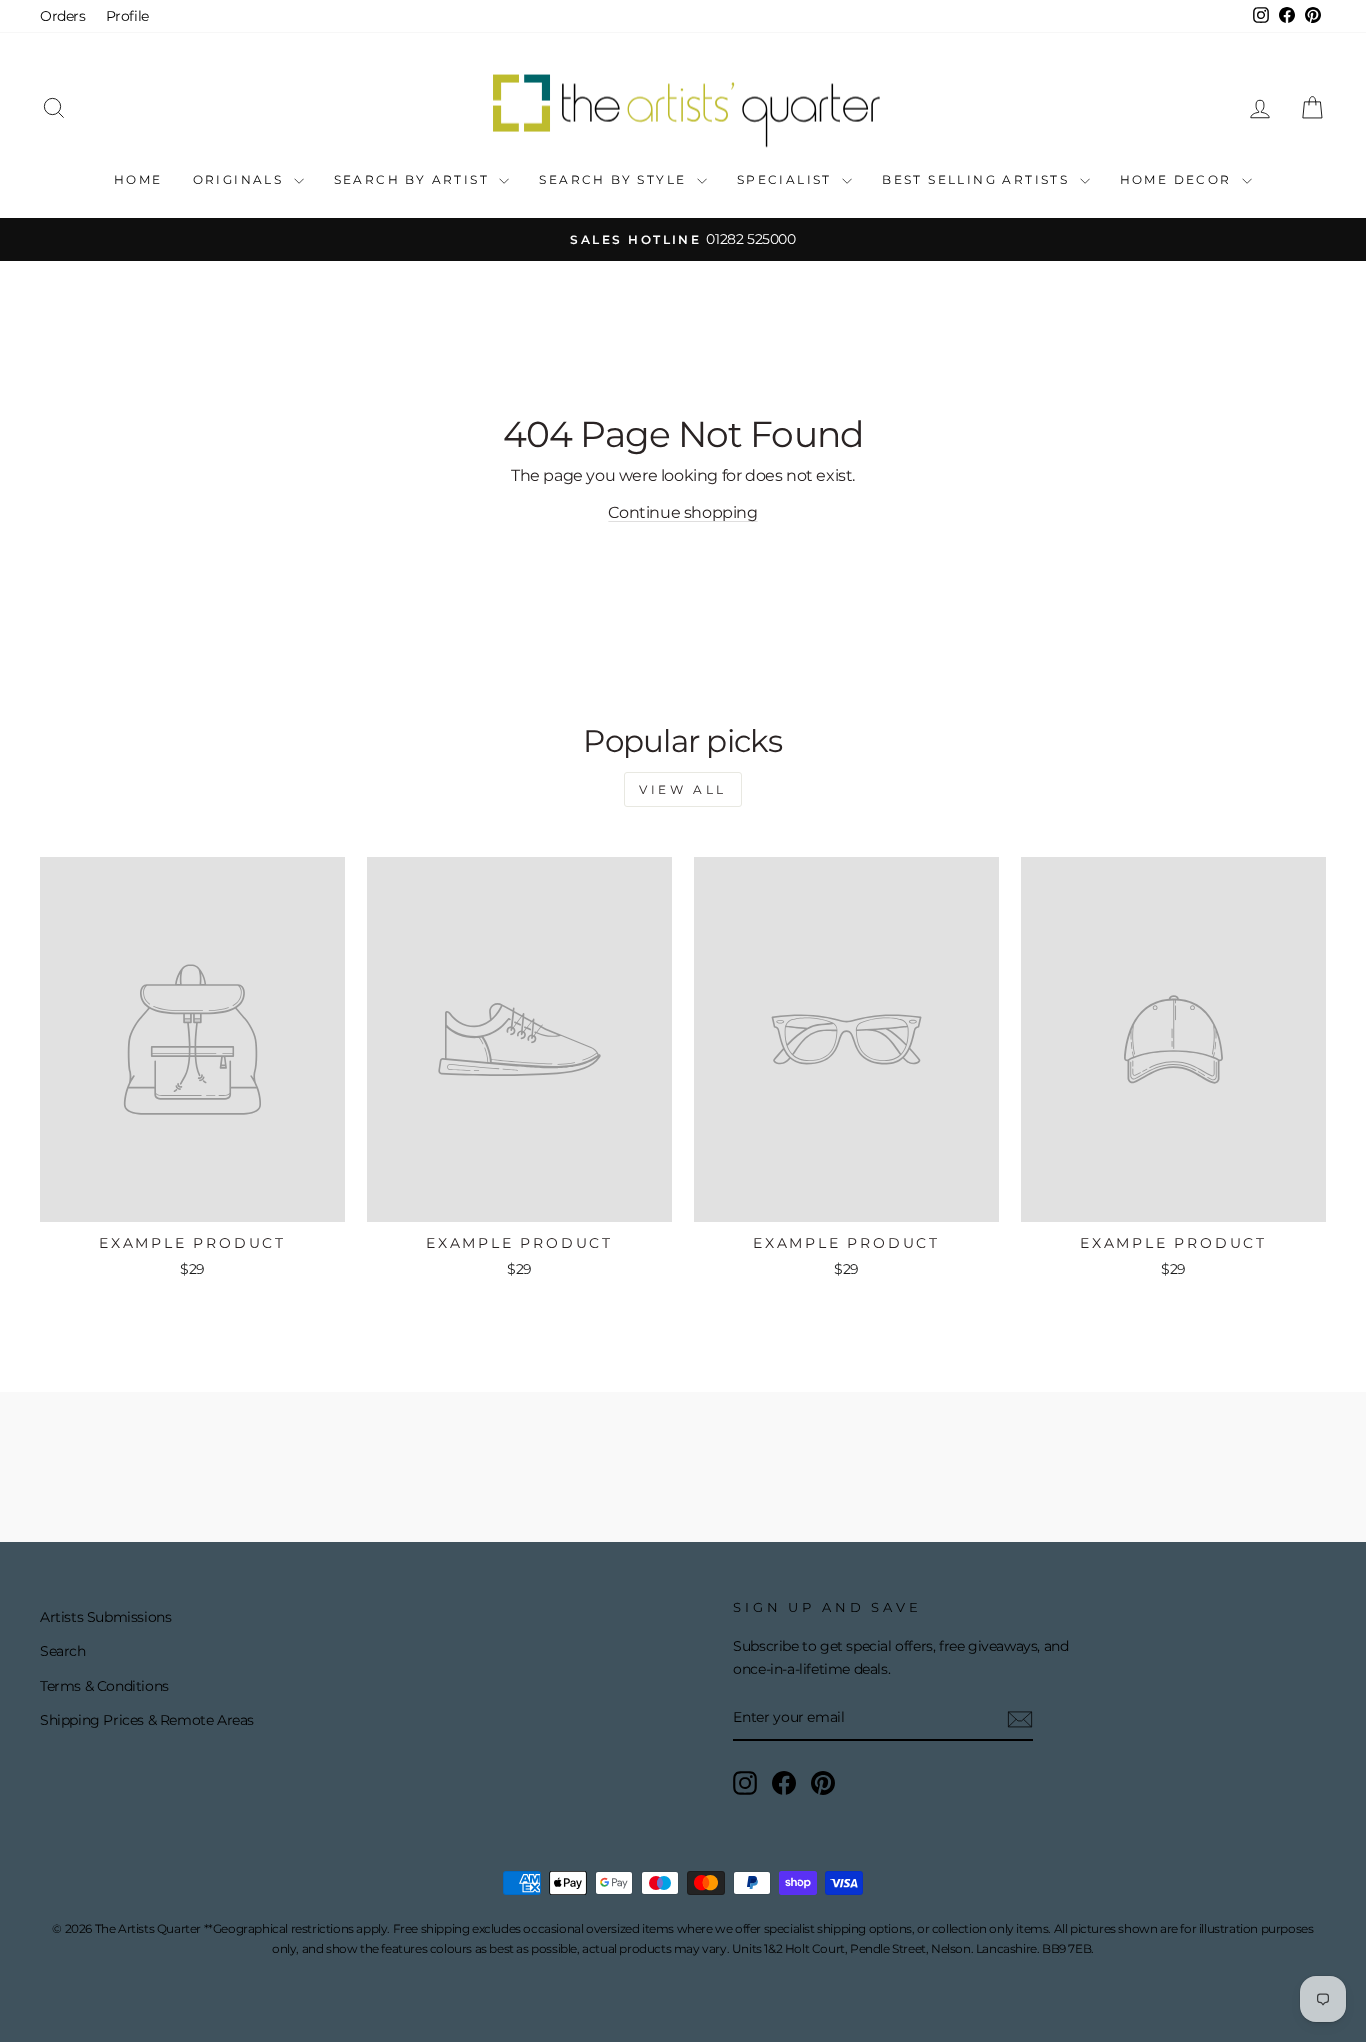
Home (138, 179)
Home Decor (1178, 179)
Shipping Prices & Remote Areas (147, 1720)
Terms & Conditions (104, 1686)
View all (683, 789)
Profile (127, 16)
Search (63, 1651)
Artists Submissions (105, 1617)
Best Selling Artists (978, 179)
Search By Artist (414, 179)
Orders (63, 16)
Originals (241, 179)
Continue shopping (682, 512)
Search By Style (615, 179)
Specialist (787, 179)
